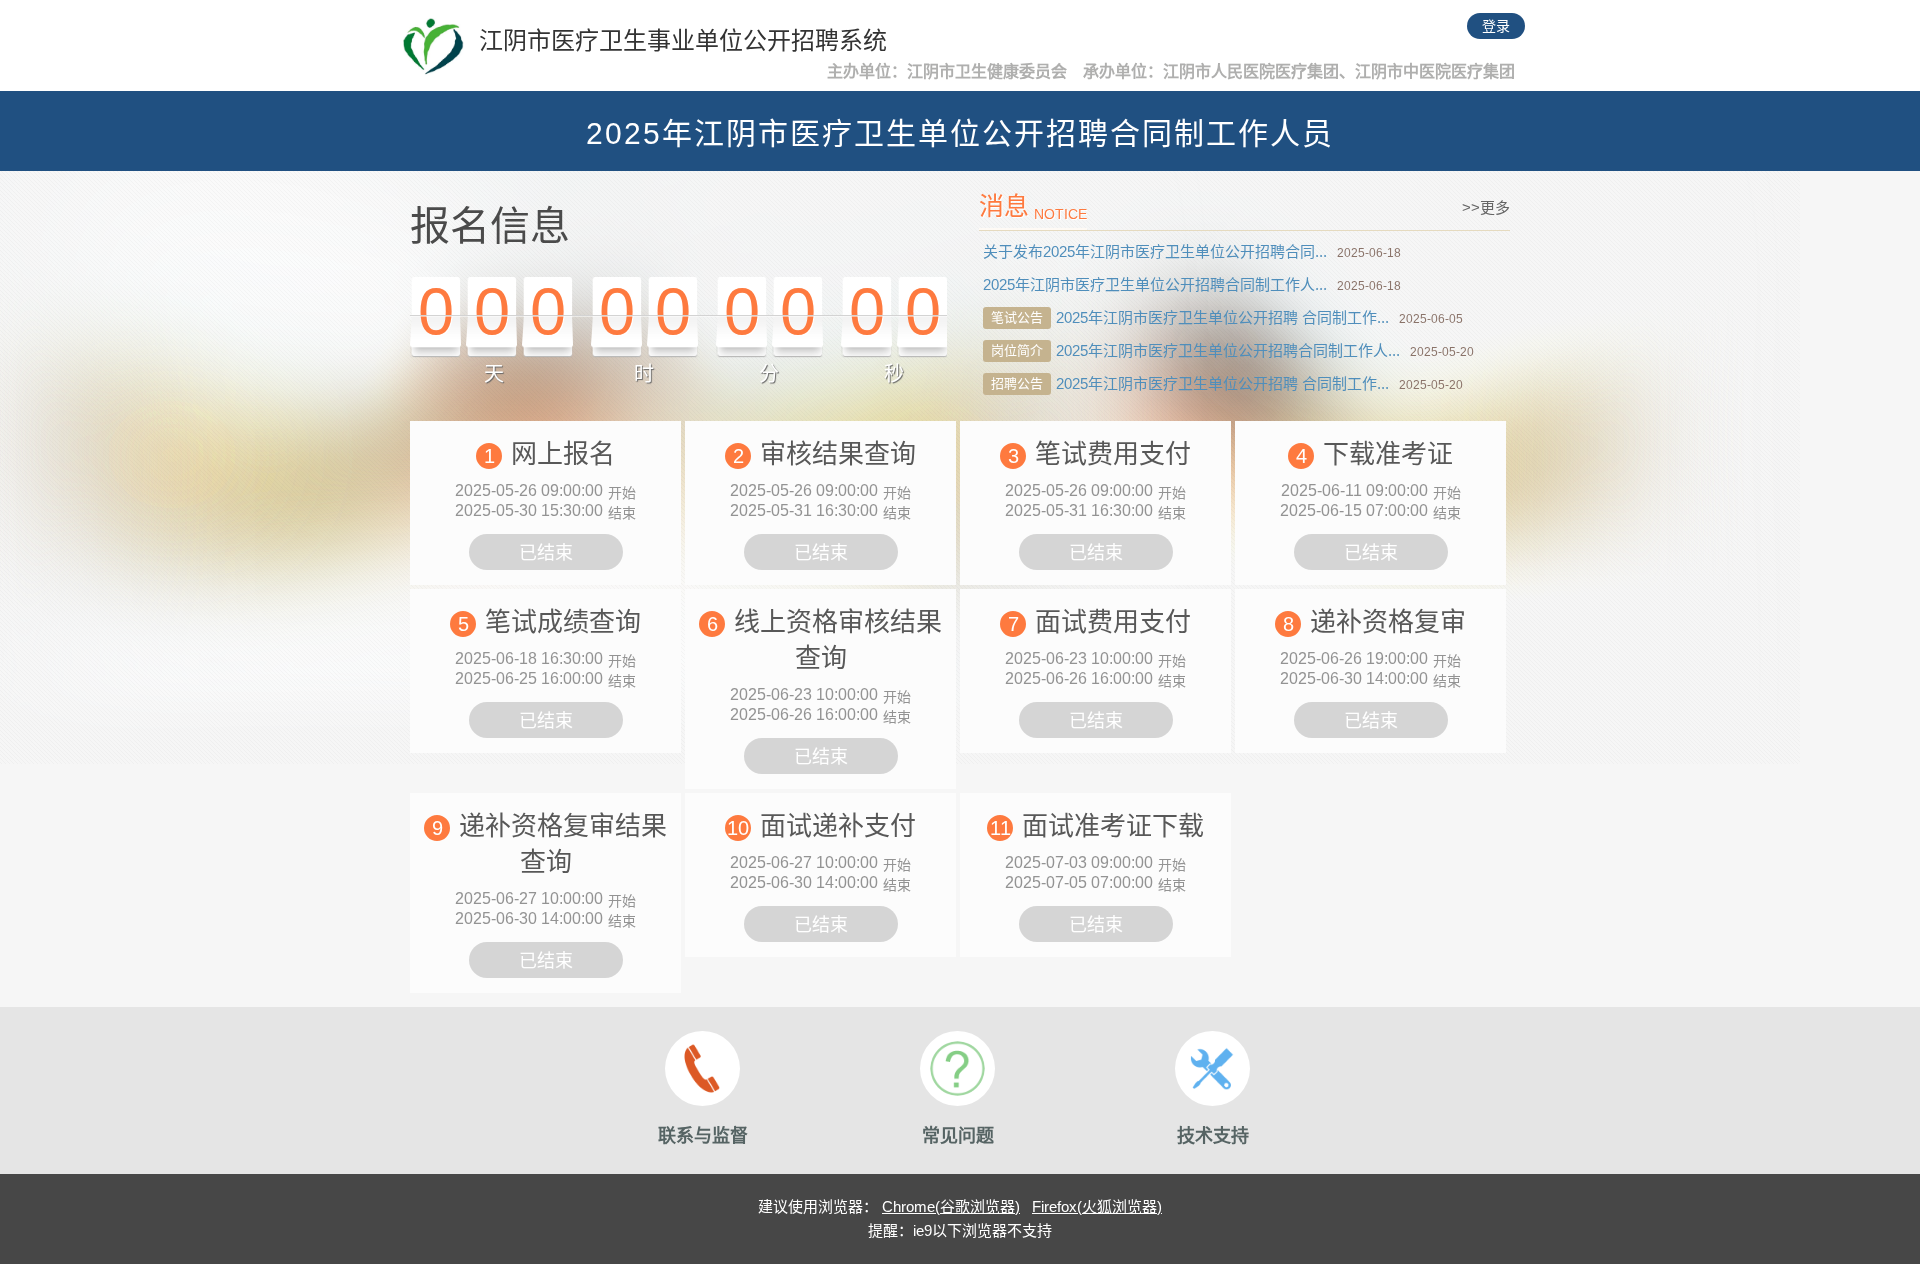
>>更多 (1486, 207)
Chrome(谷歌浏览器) (951, 1206)
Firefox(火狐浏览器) (1097, 1206)
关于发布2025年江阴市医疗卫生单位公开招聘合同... (1155, 251)
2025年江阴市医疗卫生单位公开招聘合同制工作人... (1155, 284)
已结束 (546, 553)
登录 (1496, 26)
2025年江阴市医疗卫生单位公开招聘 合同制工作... (1222, 317)
